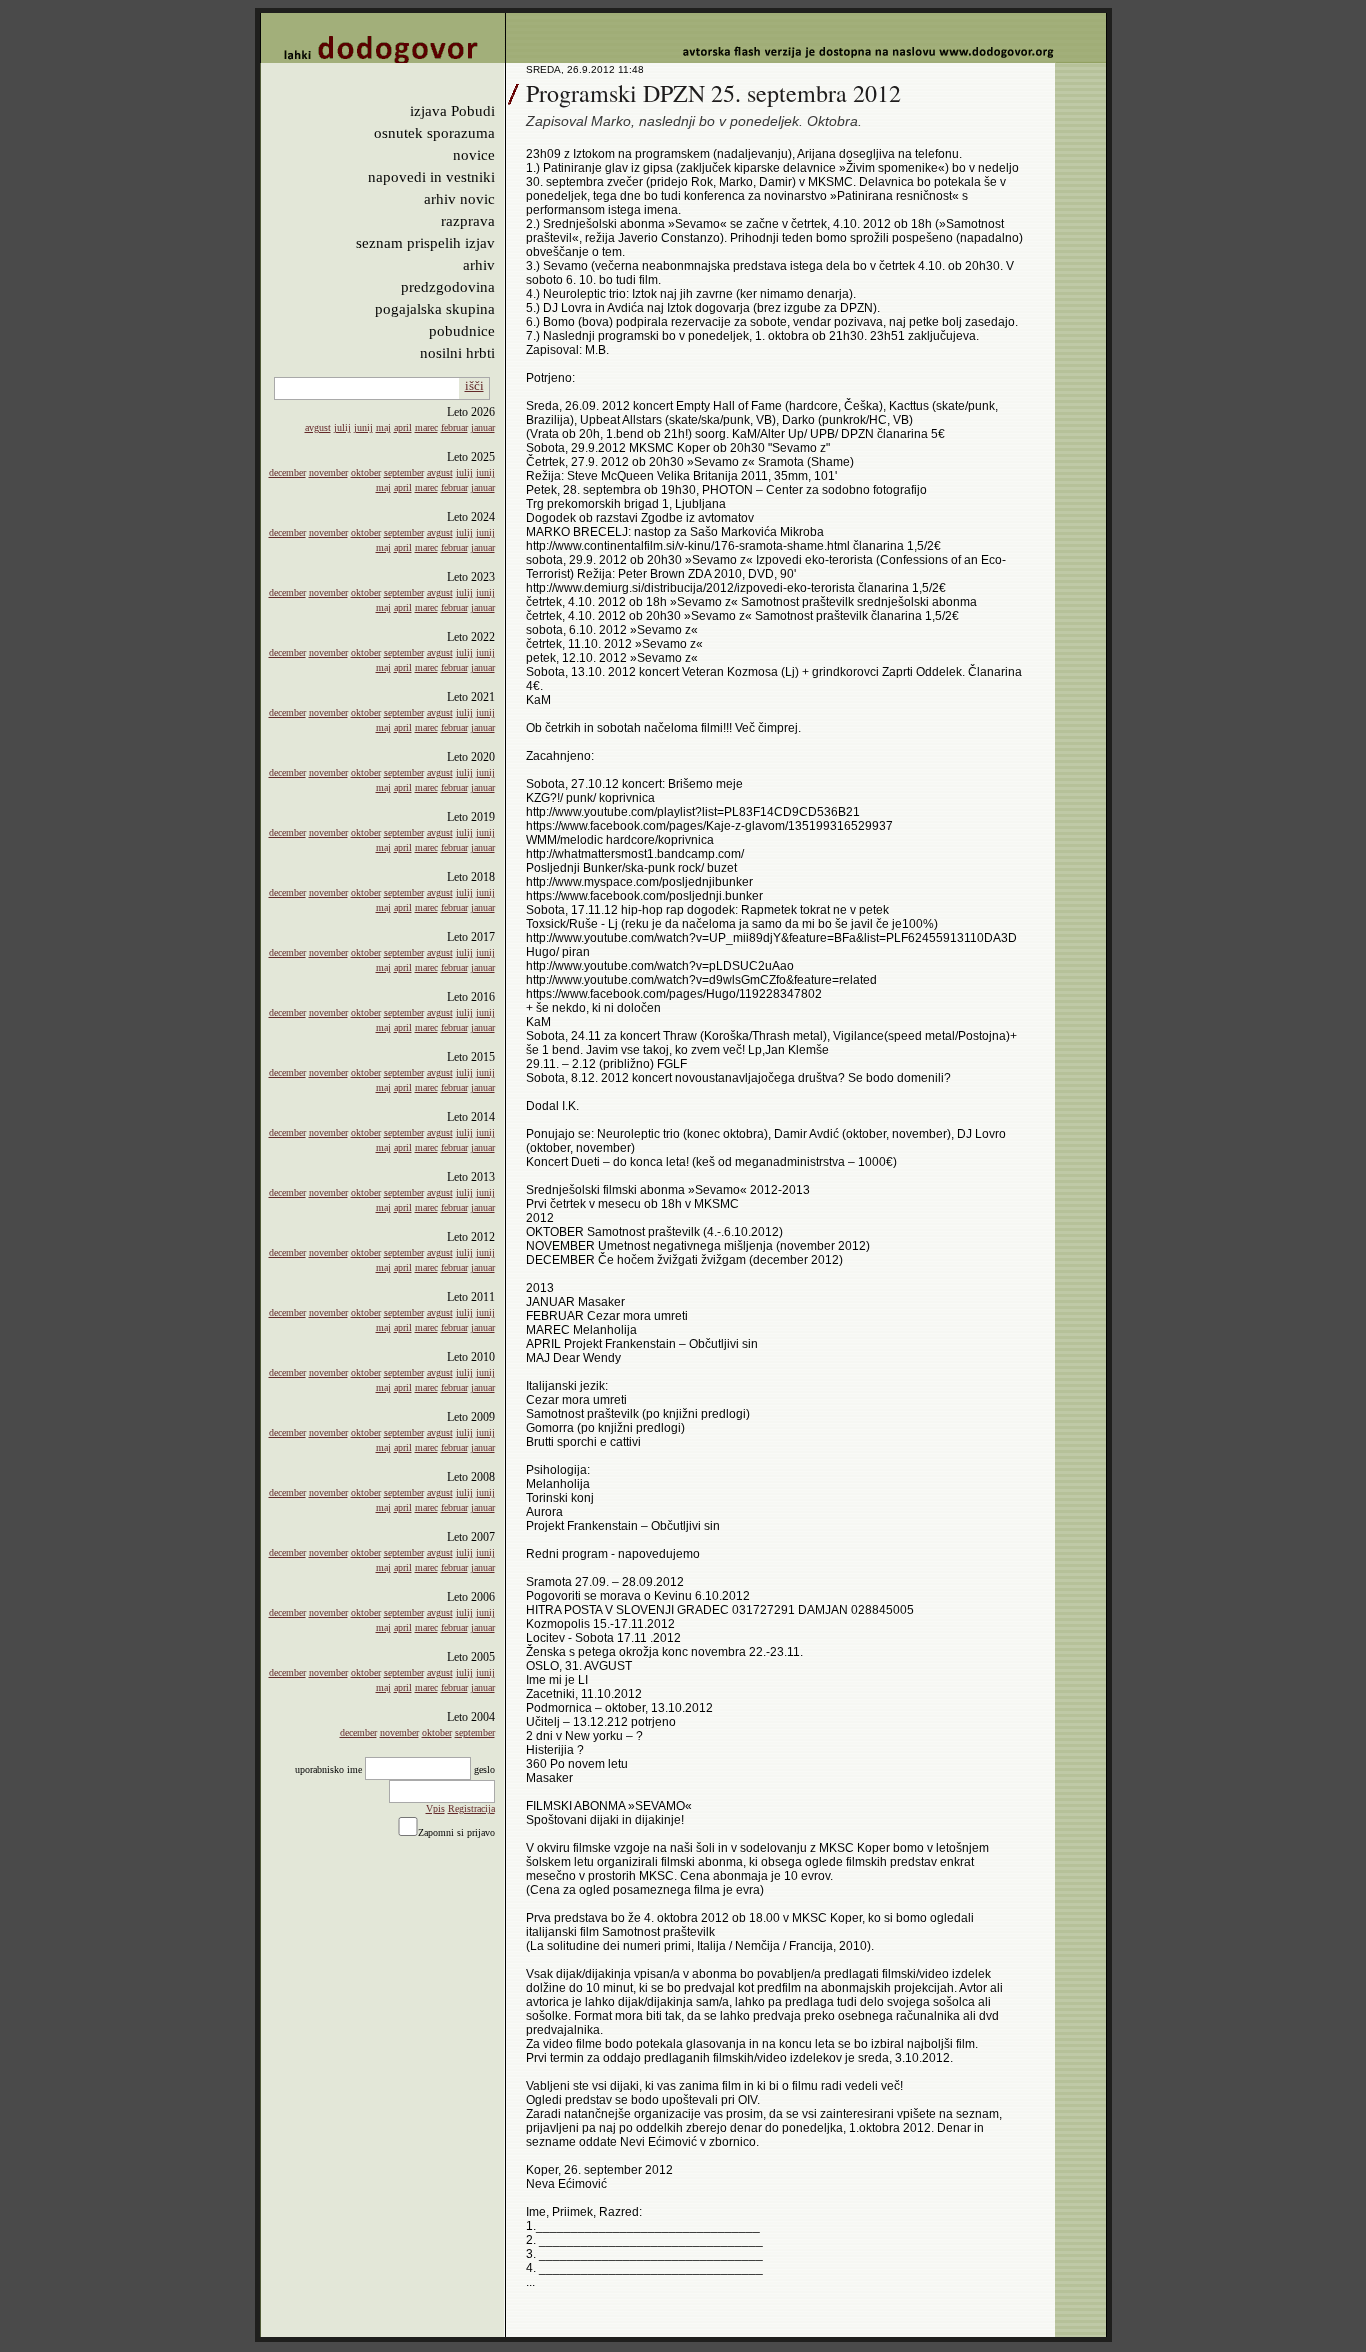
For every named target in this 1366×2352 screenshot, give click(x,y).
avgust (318, 427)
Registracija (471, 1808)
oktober (366, 472)
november (328, 472)
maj (383, 427)
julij (342, 427)
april (403, 427)
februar (454, 427)
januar (483, 427)
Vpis (435, 1808)
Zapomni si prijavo (456, 1832)
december (287, 472)
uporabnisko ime (328, 1769)
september (404, 472)
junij (363, 427)
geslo (484, 1769)
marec (426, 427)
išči (474, 385)
